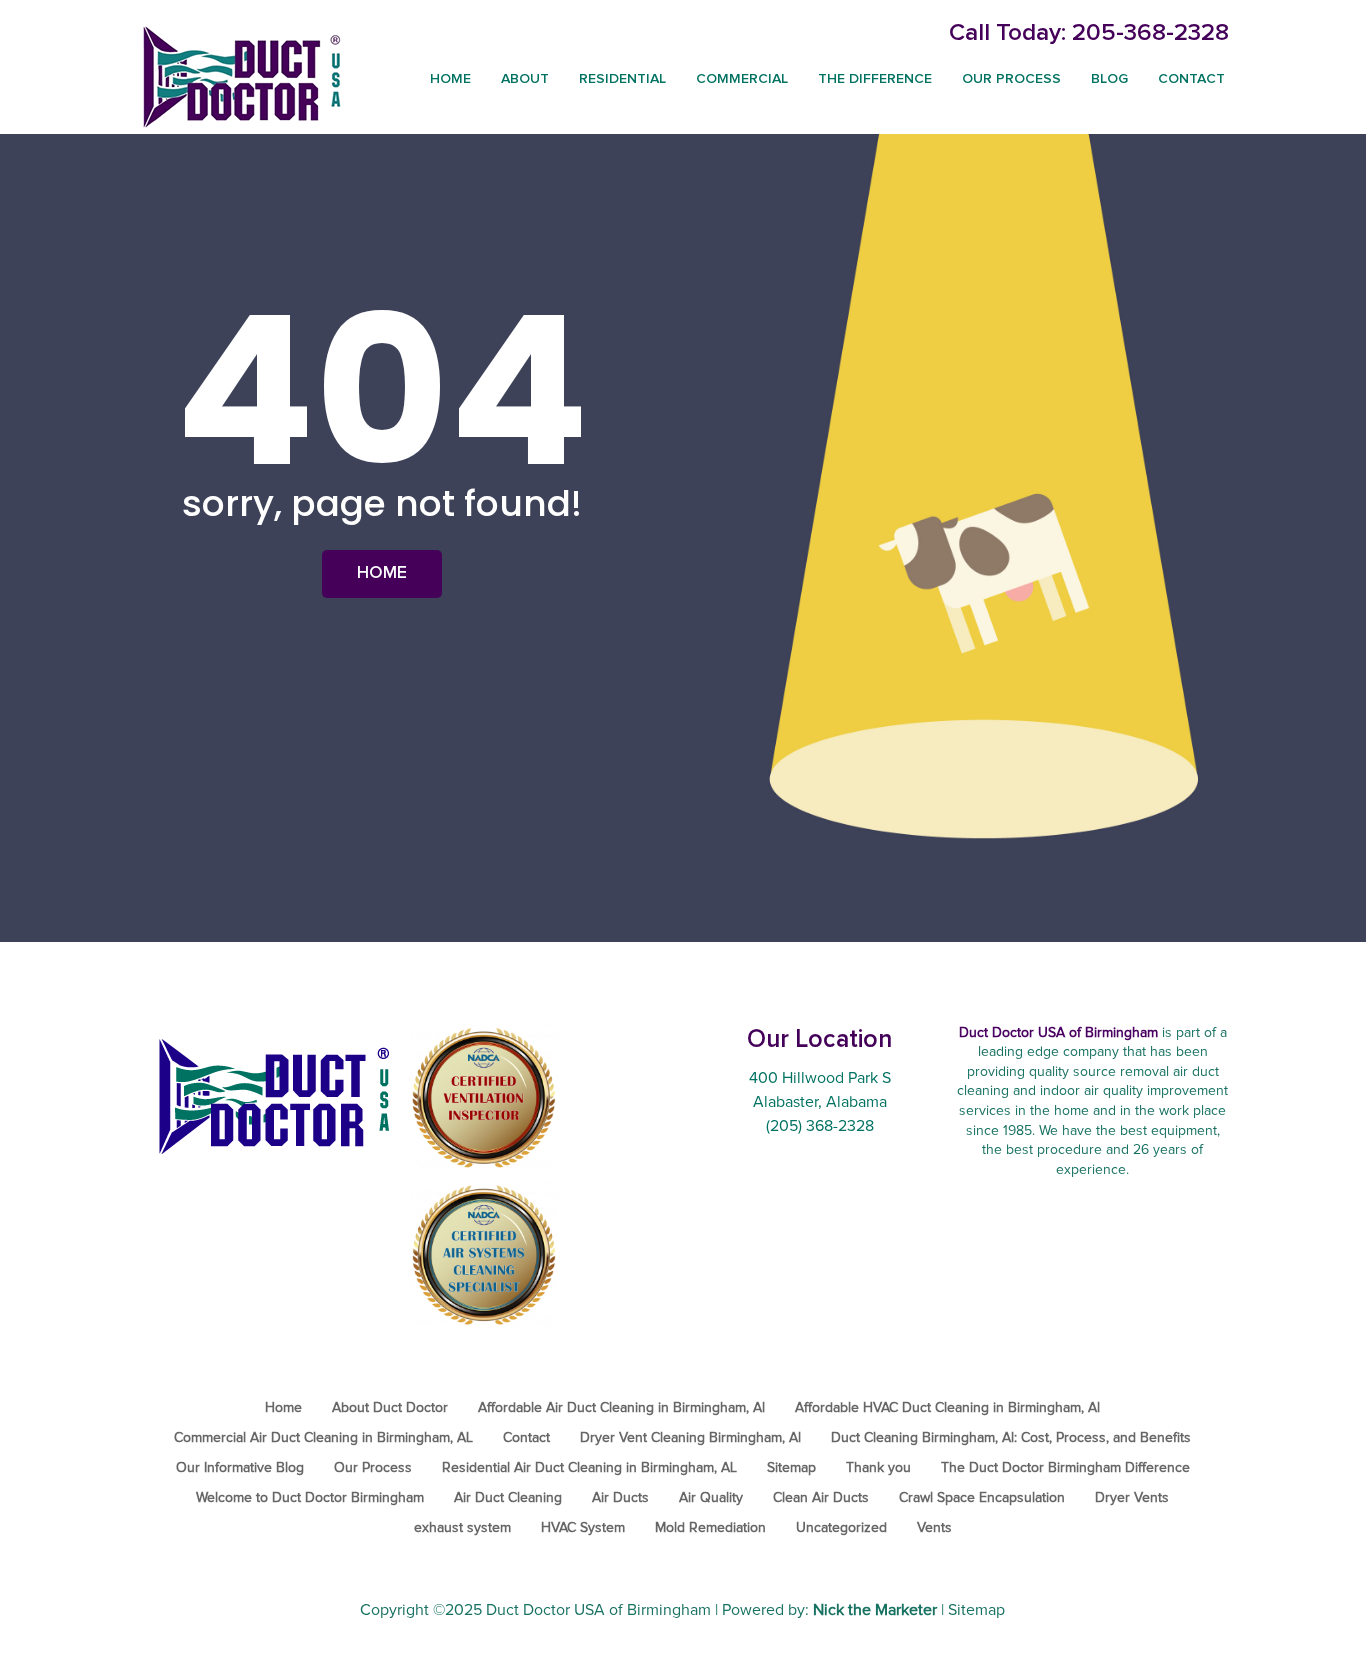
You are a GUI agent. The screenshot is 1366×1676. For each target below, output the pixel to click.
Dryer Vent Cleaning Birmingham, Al (690, 1438)
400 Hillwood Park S (820, 1078)
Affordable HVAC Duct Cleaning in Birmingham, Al (947, 1408)
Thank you (878, 1468)
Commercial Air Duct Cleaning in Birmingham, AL (323, 1438)
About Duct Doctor (390, 1408)
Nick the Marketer (875, 1610)
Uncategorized (841, 1528)
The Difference (875, 79)
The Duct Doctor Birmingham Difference (1065, 1468)
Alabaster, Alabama (820, 1102)
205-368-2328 (1150, 33)
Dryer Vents (1132, 1498)
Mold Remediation (710, 1528)
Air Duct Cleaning (508, 1498)
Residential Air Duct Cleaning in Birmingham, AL (589, 1468)
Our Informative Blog (240, 1468)
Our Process (1011, 79)
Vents (934, 1528)
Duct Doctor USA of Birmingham (598, 1610)
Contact (1191, 79)
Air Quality (711, 1498)
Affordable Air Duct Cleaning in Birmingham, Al (621, 1408)
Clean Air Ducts (821, 1498)
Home (450, 79)
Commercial (742, 79)
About (525, 79)
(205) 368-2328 (820, 1126)
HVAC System (583, 1528)
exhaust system (462, 1528)
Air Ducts (620, 1498)
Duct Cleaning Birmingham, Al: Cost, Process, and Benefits (1011, 1438)
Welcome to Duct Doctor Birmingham (310, 1498)
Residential (622, 79)
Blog (1109, 79)
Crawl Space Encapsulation (982, 1498)
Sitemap (791, 1468)
